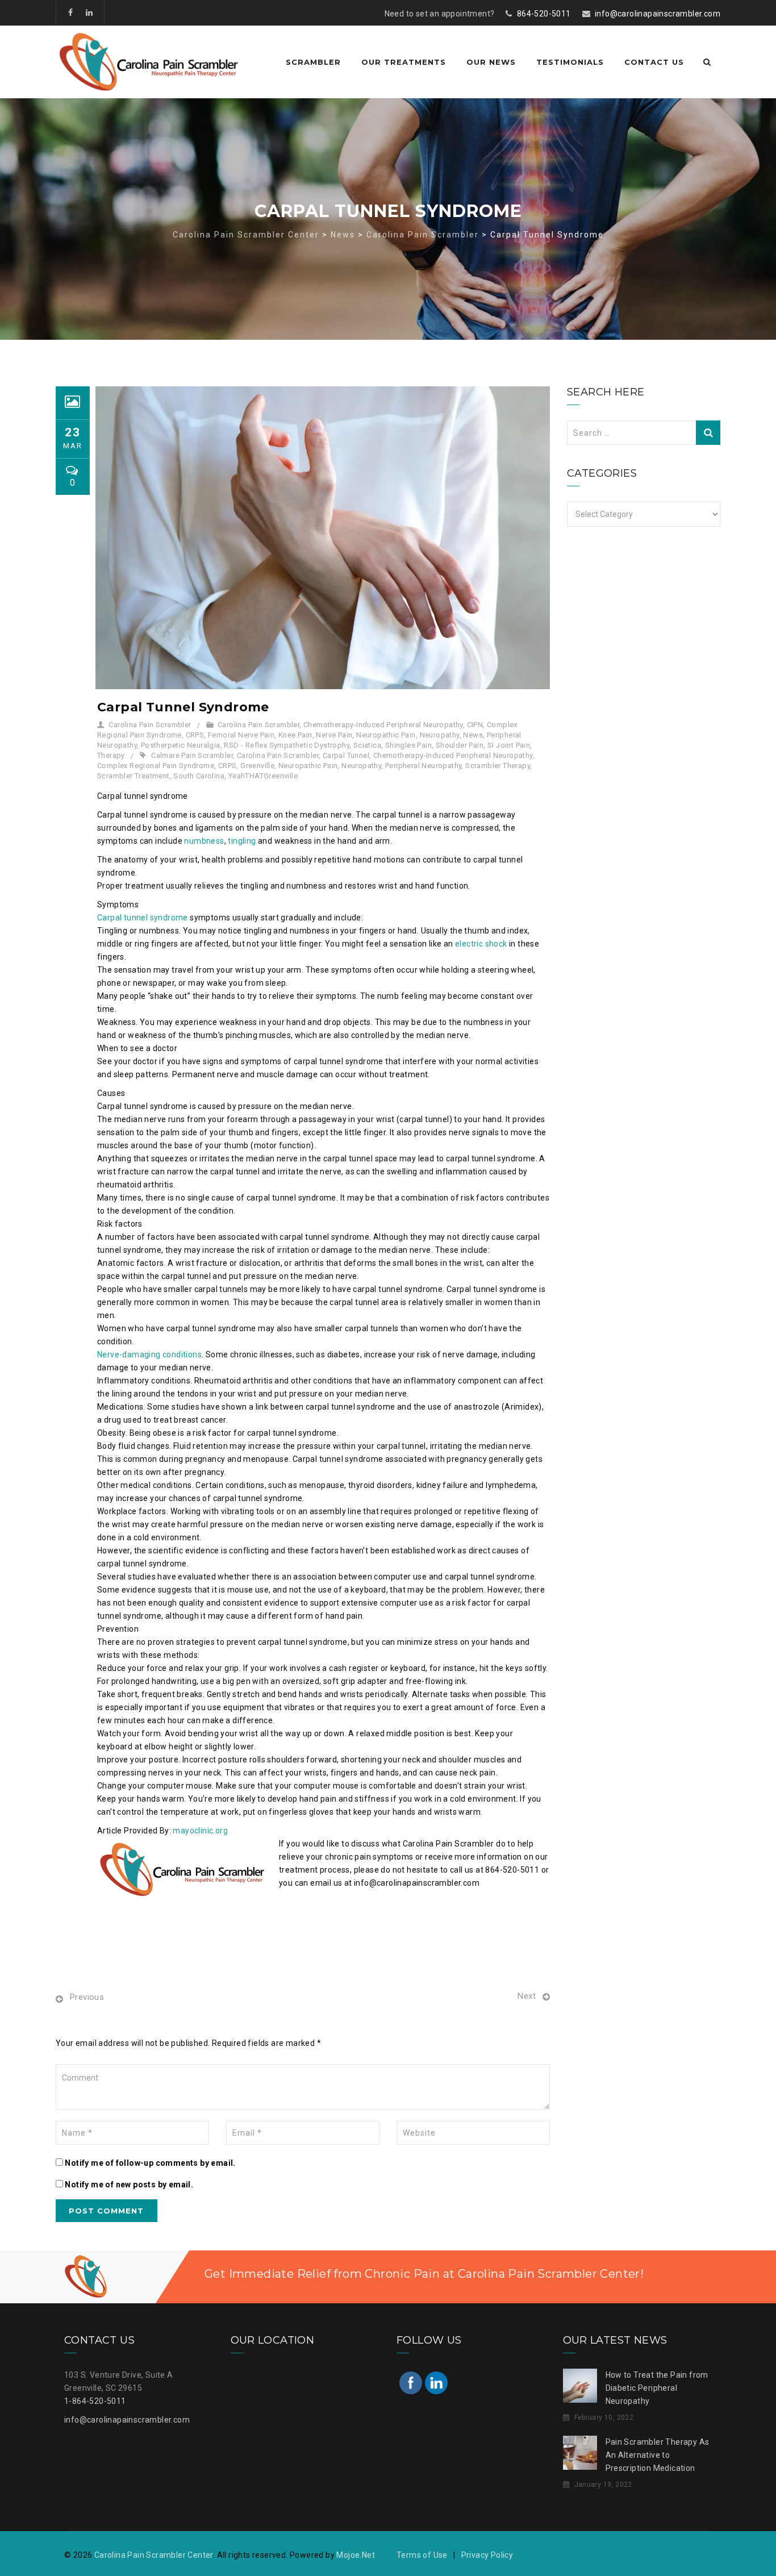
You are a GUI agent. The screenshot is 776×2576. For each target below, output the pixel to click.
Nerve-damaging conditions (149, 1354)
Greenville (257, 766)
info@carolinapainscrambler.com (658, 14)
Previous (87, 1997)
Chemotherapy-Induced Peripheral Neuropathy (383, 725)
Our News (491, 62)
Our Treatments (404, 62)
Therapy (111, 755)
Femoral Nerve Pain (241, 735)
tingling (242, 841)
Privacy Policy (487, 2555)
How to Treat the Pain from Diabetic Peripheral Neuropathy (657, 2388)
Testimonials (570, 62)
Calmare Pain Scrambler (192, 755)
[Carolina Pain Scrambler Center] (149, 62)
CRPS (195, 735)
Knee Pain (295, 735)
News (473, 735)
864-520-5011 (544, 14)
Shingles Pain (408, 745)
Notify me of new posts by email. (129, 2185)
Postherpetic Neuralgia (181, 745)
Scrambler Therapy (498, 766)
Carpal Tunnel (346, 755)
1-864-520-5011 (95, 2401)
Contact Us (654, 62)
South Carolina (199, 776)
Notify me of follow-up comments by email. (150, 2163)
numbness (204, 841)
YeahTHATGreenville (263, 776)
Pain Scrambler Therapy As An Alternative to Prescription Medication (658, 2455)
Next (527, 1996)
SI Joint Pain (509, 745)
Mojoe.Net (356, 2555)
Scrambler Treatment (133, 776)
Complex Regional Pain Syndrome (156, 766)
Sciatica (367, 745)
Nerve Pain (334, 735)
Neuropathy (440, 735)
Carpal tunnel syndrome (143, 918)
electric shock (481, 944)
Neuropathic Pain (386, 735)
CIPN (475, 725)
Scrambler (313, 62)
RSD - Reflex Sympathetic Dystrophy (287, 745)
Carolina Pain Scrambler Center (154, 2555)
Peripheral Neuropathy (423, 766)
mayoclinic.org (200, 1831)
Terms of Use (422, 2555)
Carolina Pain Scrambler (150, 725)
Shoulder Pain (460, 745)
